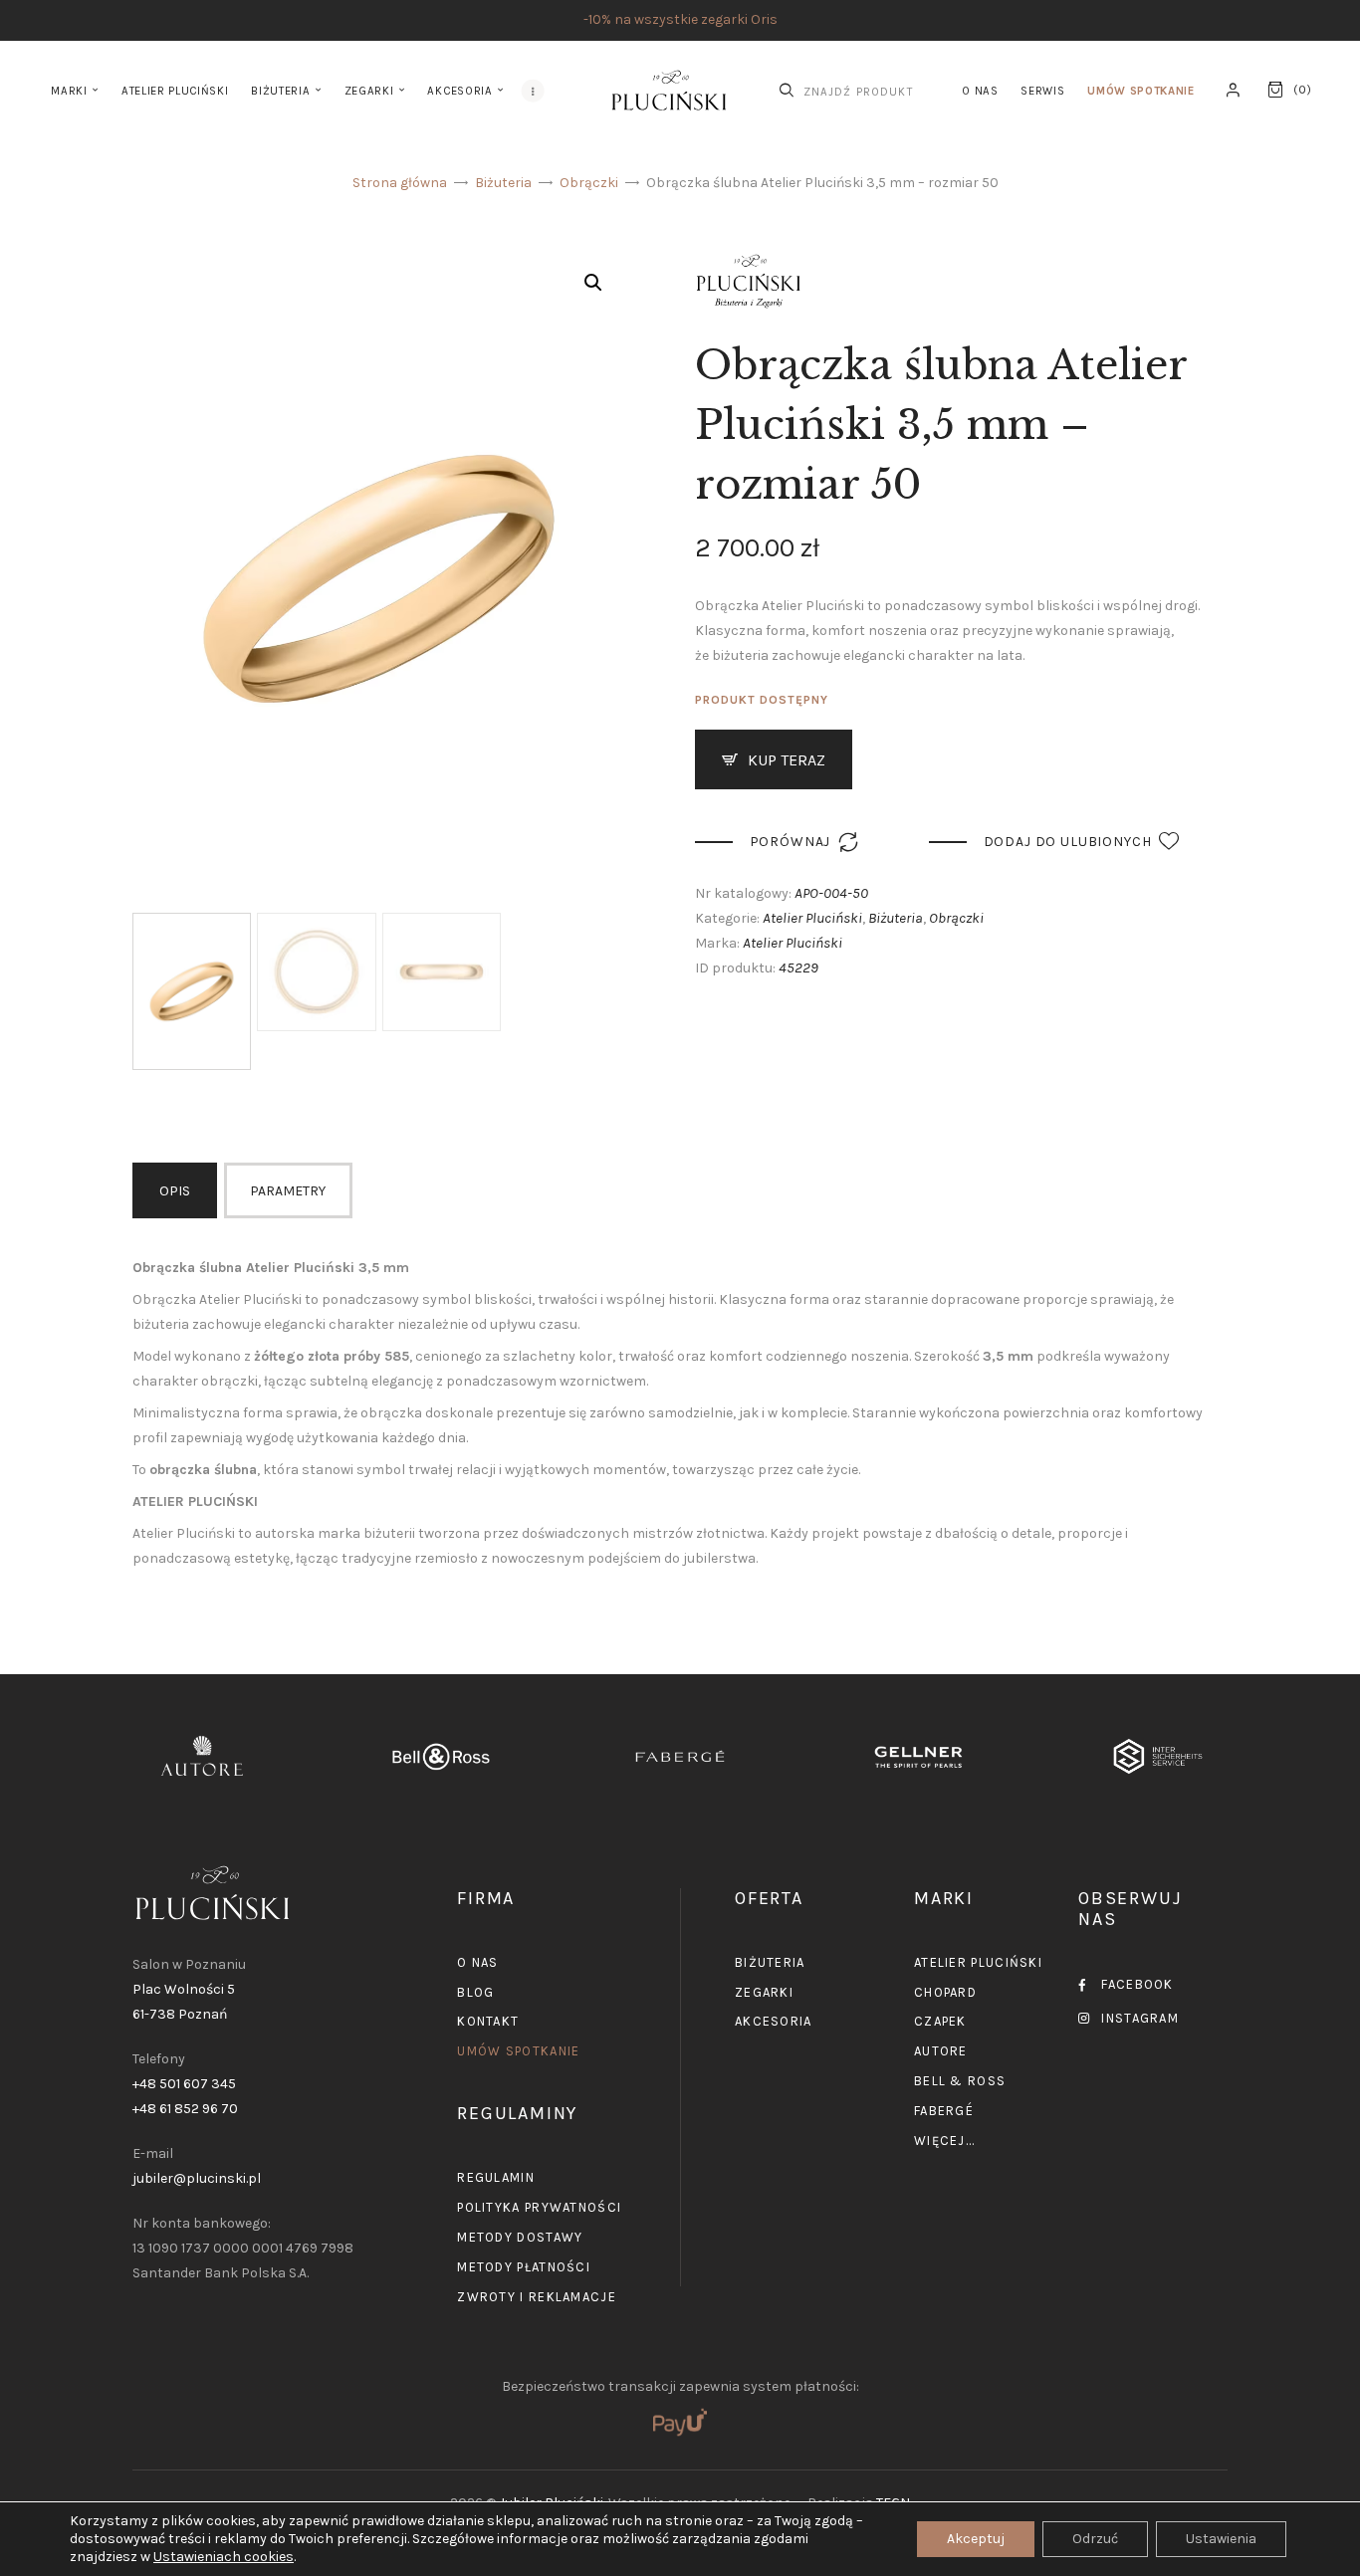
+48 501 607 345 (184, 2084)
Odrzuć (1095, 2539)
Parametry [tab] (288, 1191)
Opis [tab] (175, 1191)
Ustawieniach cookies (224, 2557)
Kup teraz (787, 760)
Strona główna (400, 183)
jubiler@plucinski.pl (197, 2178)
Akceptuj (976, 2539)
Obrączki (589, 183)
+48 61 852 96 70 (185, 2109)
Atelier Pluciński (812, 918)
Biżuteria (503, 183)
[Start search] (787, 91)
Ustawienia (1221, 2539)
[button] (593, 283)
